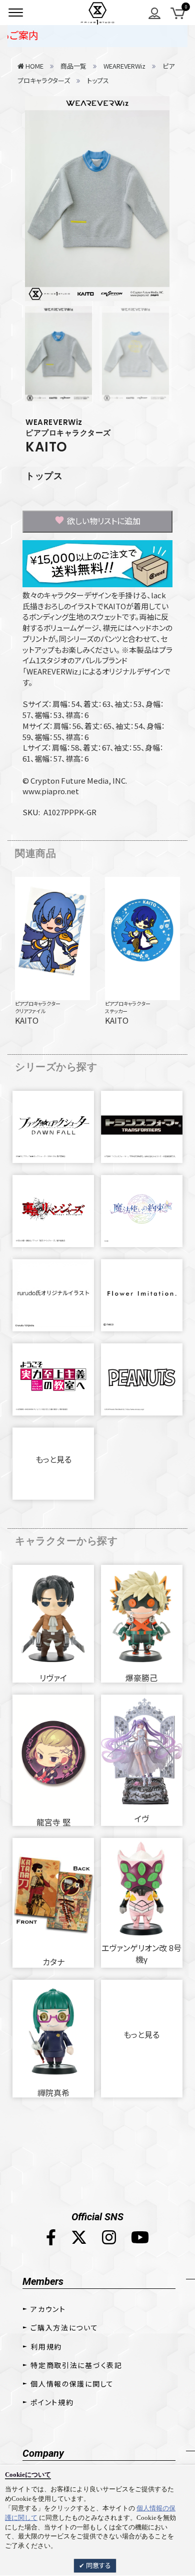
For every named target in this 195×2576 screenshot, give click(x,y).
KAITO (46, 447)
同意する (98, 2565)
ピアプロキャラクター (38, 1003)
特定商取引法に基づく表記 (76, 2365)
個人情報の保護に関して (72, 2384)
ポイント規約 (52, 2402)
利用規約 (46, 2347)
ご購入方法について (64, 2327)
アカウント (48, 2309)
